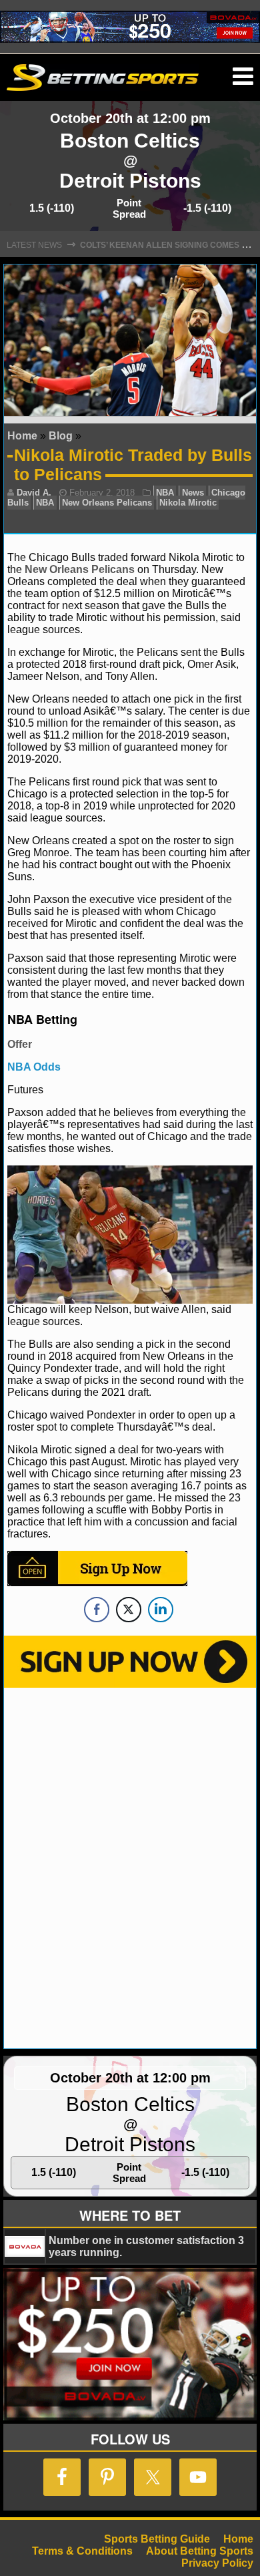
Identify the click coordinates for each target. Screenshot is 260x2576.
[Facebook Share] (97, 1610)
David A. (34, 493)
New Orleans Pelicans (107, 503)
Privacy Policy (217, 2563)
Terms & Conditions (82, 2551)
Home (22, 436)
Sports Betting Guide (157, 2539)
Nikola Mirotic (188, 503)
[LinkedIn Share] (161, 1610)
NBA (165, 493)
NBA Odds (34, 1067)
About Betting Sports (200, 2551)
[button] (243, 77)
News (193, 493)
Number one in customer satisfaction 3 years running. (146, 2246)
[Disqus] (130, 1867)
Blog (61, 436)
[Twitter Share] (129, 1610)
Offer (20, 1044)
